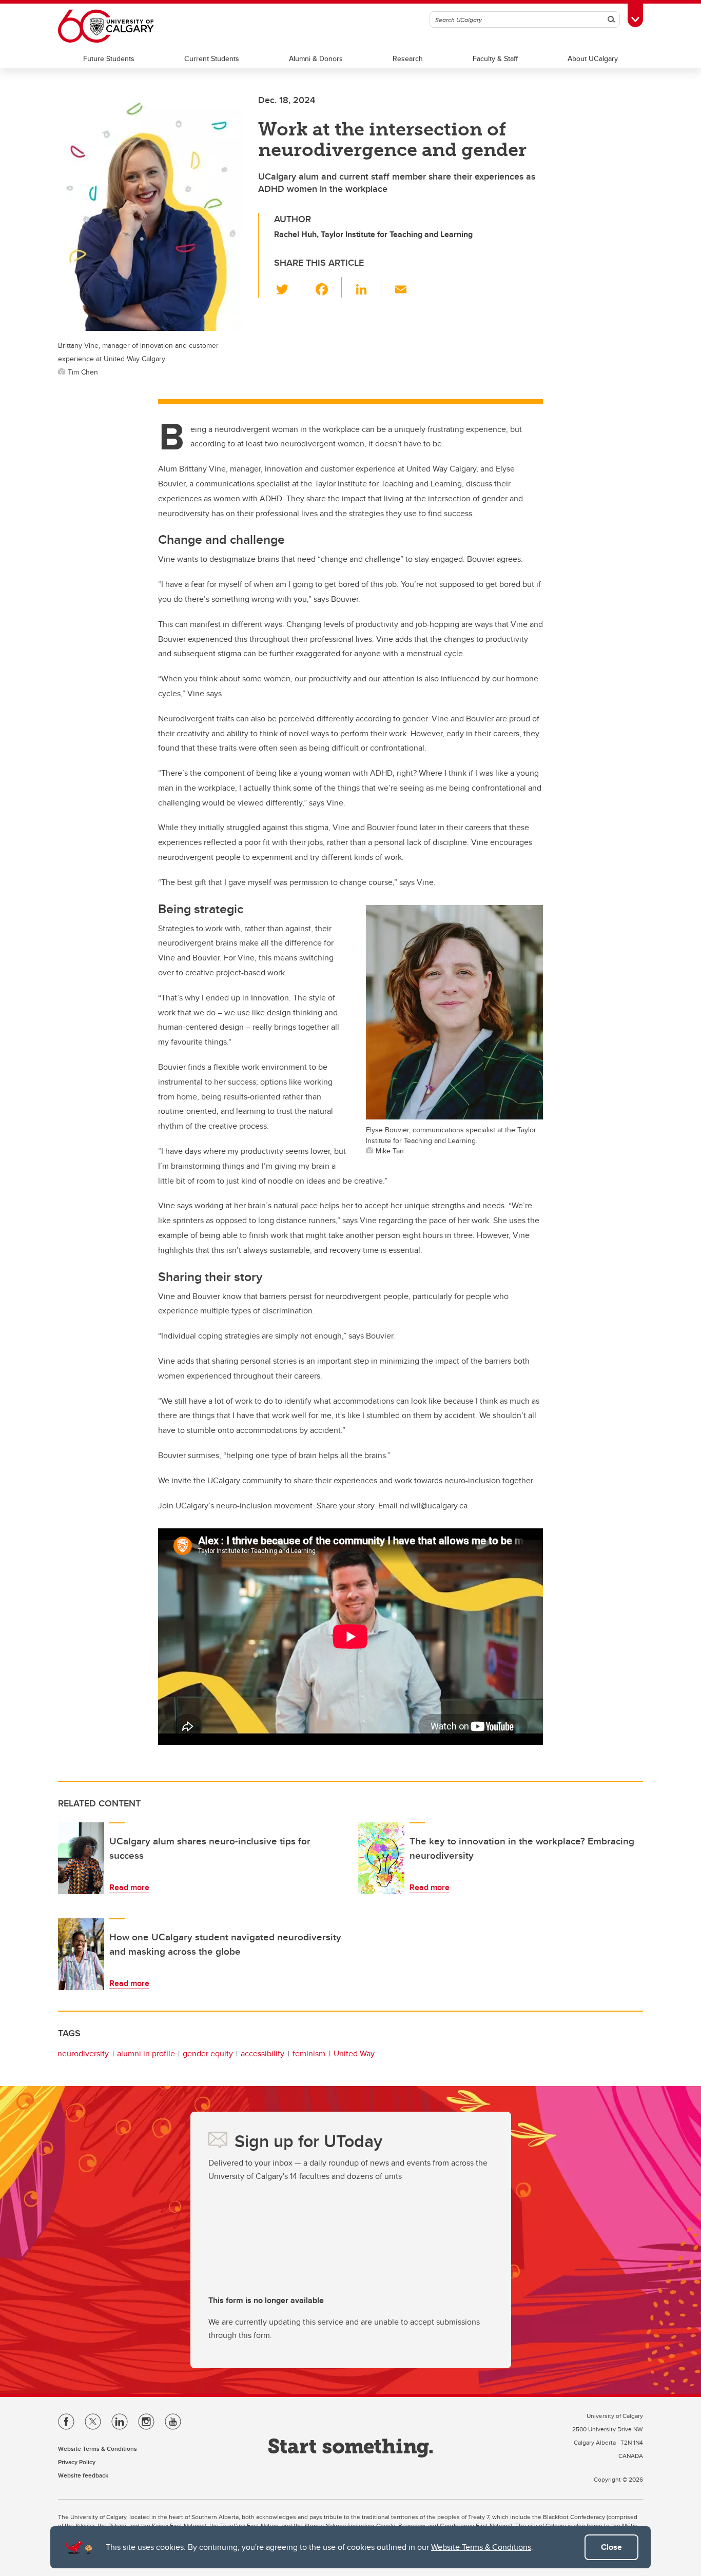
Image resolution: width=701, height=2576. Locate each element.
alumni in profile (146, 2053)
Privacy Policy (77, 2462)
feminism (309, 2053)
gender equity (208, 2053)
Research (408, 58)
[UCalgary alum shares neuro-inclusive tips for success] (81, 1858)
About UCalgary (593, 58)
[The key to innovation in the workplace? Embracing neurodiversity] (381, 1858)
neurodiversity (83, 2053)
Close (611, 2547)
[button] (288, 287)
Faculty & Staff (495, 58)
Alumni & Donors (316, 58)
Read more (129, 1887)
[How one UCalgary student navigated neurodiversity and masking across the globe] (81, 1954)
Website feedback (83, 2475)
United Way (354, 2053)
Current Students (212, 58)
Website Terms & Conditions (481, 2547)
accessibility (262, 2053)
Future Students (109, 58)
